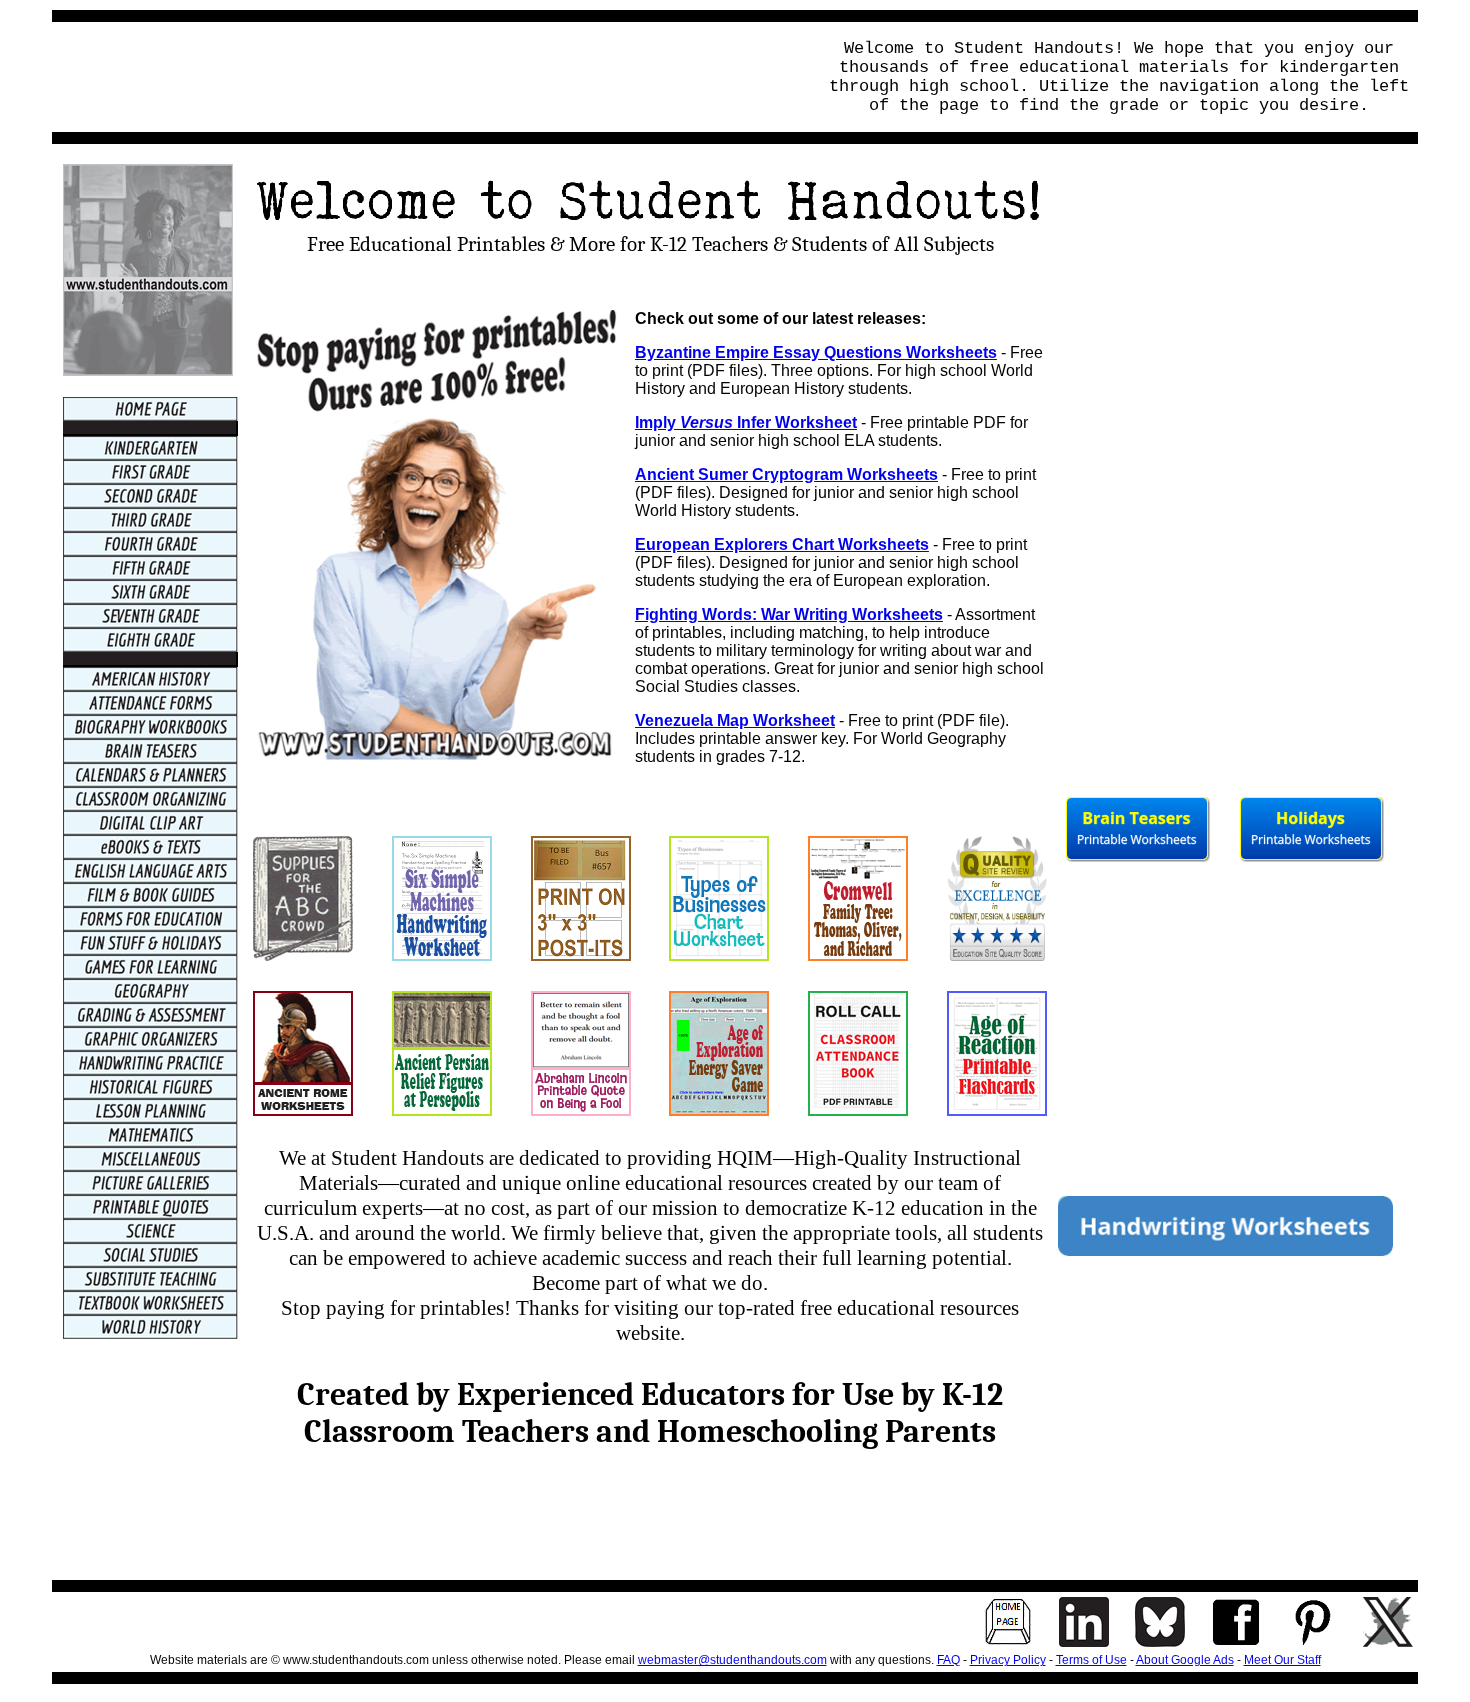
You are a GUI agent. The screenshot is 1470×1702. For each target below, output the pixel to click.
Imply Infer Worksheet (746, 422)
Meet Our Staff (1282, 1660)
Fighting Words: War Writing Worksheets (789, 614)
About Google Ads (1185, 1660)
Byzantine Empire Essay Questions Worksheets (816, 352)
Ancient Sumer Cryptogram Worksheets (786, 474)
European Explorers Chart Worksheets (782, 544)
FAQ (948, 1660)
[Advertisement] (428, 77)
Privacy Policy (1008, 1660)
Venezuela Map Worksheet (735, 720)
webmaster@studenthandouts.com (732, 1660)
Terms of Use (1091, 1660)
